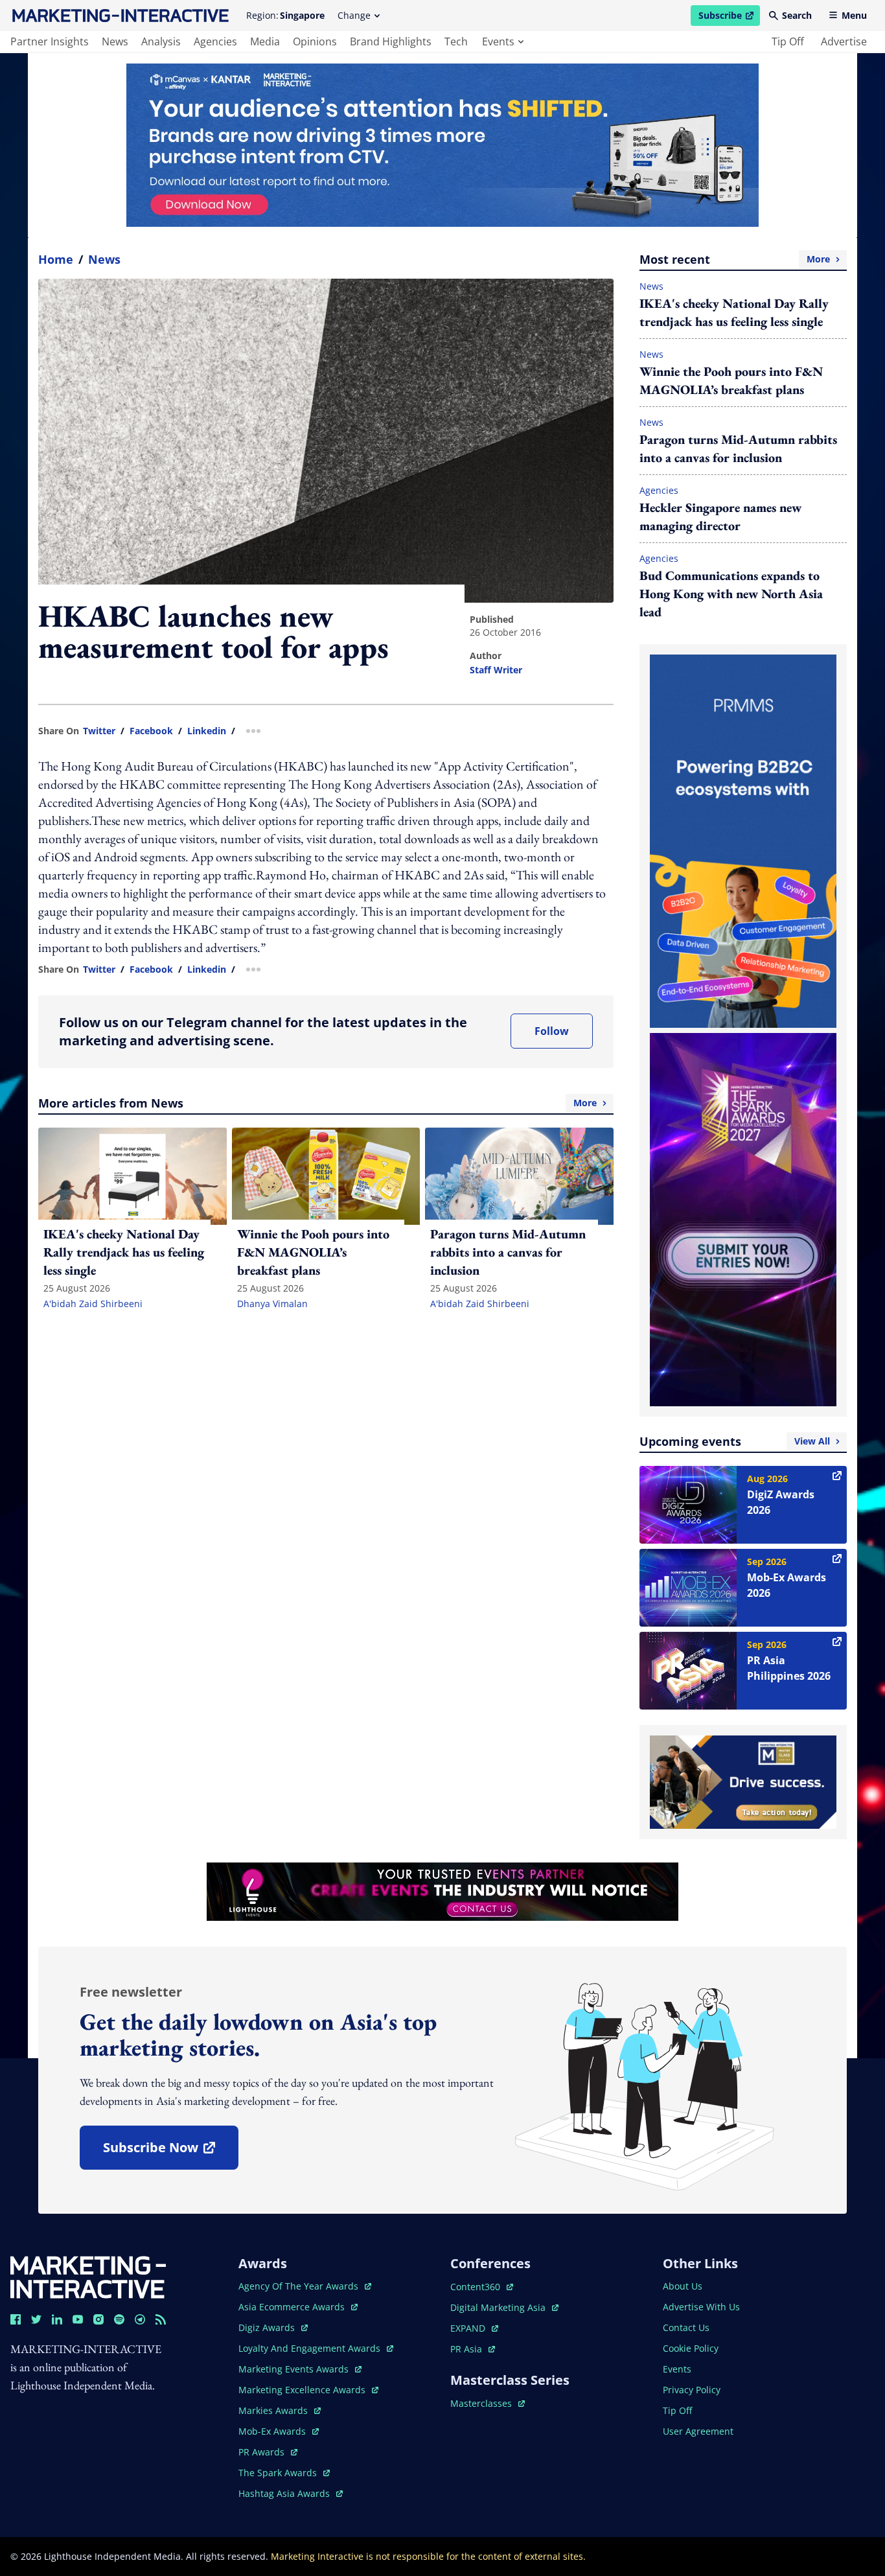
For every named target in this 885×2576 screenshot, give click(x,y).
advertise (844, 41)
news (115, 41)
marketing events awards (295, 2369)
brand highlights (391, 41)
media (265, 41)
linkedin (207, 731)
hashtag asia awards (285, 2493)
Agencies (659, 490)
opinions (315, 41)
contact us (686, 2327)
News (104, 259)
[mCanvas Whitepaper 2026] (442, 145)
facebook (151, 731)
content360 (482, 2287)
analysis (161, 41)
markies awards (280, 2410)
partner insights (50, 41)
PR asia (473, 2349)
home (56, 259)
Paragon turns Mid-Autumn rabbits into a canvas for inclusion (738, 448)
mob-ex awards (279, 2431)
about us (683, 2286)
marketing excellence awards (303, 2390)
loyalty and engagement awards (311, 2348)
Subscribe (729, 17)
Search (797, 15)
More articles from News (317, 1103)
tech (456, 41)
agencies (215, 41)
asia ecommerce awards (293, 2307)
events (498, 41)
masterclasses (488, 2403)
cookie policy (691, 2348)
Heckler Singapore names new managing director (720, 516)
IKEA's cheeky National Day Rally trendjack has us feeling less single (734, 312)
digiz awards (273, 2327)
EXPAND (474, 2328)
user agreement (698, 2431)
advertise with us (701, 2307)
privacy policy (692, 2390)
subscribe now (170, 2152)
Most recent (735, 259)
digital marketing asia (499, 2307)
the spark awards (284, 2473)
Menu (854, 15)
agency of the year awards (300, 2286)
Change (354, 15)
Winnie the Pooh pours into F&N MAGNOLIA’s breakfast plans (731, 380)
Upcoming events (735, 1441)
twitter (99, 731)
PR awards (268, 2452)
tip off (788, 41)
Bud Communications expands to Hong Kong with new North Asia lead (731, 594)
